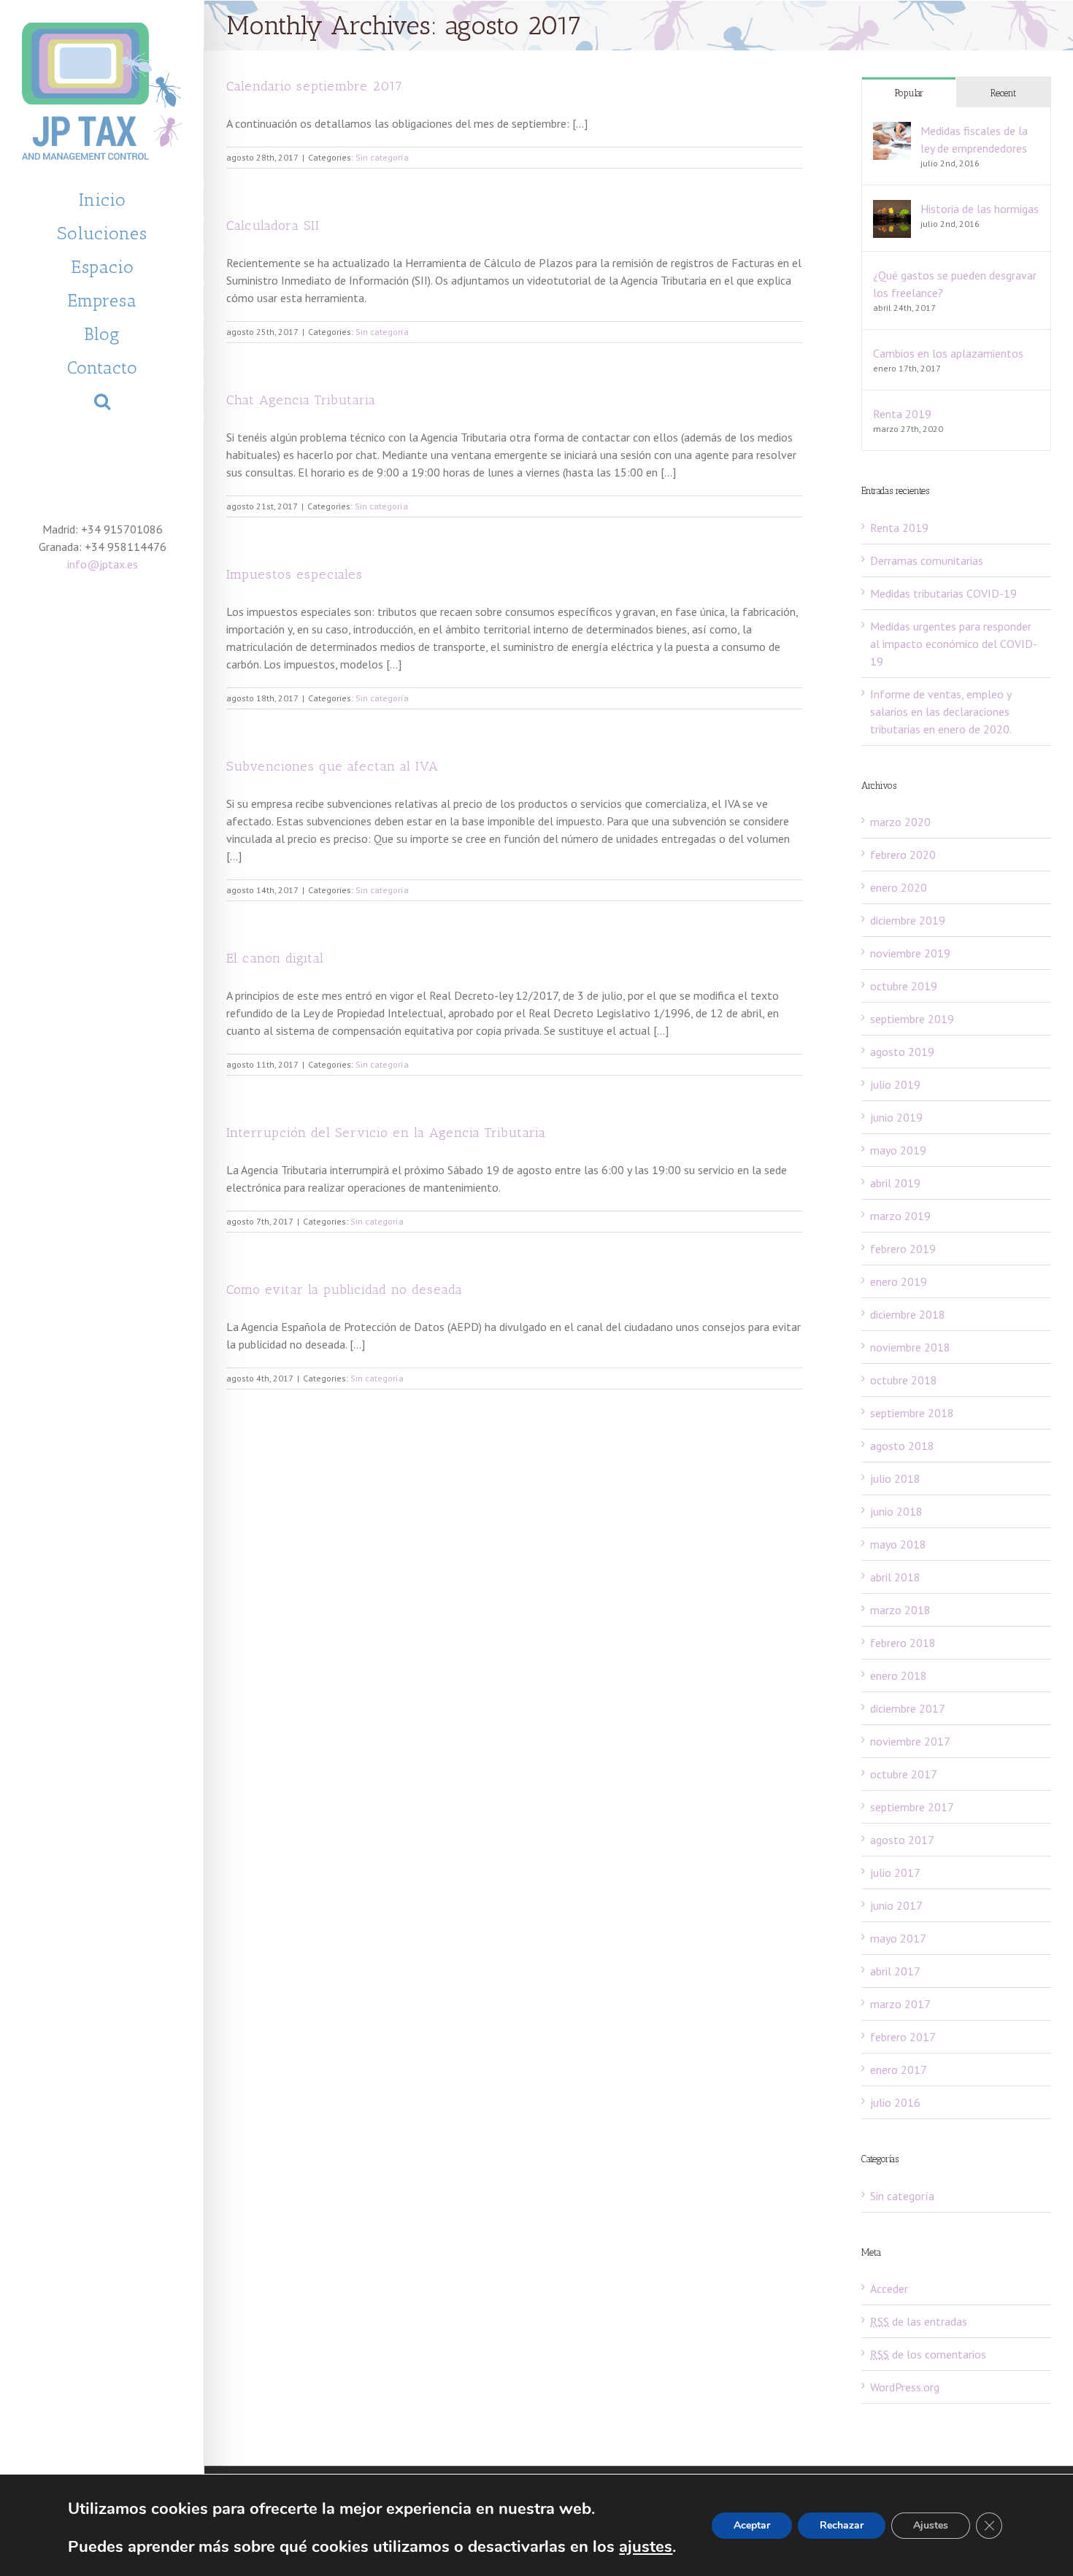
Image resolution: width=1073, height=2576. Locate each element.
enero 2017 (899, 2070)
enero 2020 (899, 887)
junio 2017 (896, 1905)
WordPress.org (905, 2387)
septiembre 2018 (912, 1413)
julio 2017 (895, 1873)
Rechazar (842, 2525)
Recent (1003, 93)
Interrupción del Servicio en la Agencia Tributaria (386, 1133)
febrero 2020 (903, 855)
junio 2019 (896, 1117)
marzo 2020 (900, 822)
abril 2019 (895, 1183)
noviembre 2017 (910, 1741)
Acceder (889, 2288)
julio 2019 (895, 1084)
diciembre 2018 (908, 1314)
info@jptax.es (103, 564)
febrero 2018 (903, 1643)
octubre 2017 (904, 1774)
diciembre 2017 (908, 1708)
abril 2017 (895, 1971)
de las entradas (919, 2321)
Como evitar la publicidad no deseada (345, 1289)
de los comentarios (928, 2354)
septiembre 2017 (912, 1807)
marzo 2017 (900, 2004)
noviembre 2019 (910, 953)
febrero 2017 (903, 2037)
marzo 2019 (900, 1216)
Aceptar (752, 2525)
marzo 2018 (900, 1610)
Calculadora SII (273, 225)
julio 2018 (895, 1478)
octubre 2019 (904, 986)
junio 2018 (896, 1511)
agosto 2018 (902, 1446)
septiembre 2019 (912, 1019)
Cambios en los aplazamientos (948, 353)
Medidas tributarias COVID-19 (943, 593)
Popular (909, 93)
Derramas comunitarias (927, 560)
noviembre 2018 (910, 1347)
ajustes (646, 2547)
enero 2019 (899, 1281)
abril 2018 (895, 1577)
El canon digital (275, 958)
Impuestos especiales (295, 574)
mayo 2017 (898, 1938)
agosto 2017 (902, 1840)
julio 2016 (895, 2102)
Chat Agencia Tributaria (301, 400)
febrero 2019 (903, 1249)
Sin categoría (382, 157)
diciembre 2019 (908, 920)
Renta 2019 (902, 414)
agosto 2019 (902, 1052)
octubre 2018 (904, 1380)
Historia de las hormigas (980, 209)
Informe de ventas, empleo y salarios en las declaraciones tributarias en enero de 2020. (941, 712)
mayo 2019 (898, 1150)
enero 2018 (899, 1675)
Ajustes (931, 2525)
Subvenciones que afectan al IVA (332, 766)
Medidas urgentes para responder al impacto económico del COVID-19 (954, 644)
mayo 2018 (898, 1544)
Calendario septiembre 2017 (315, 86)
